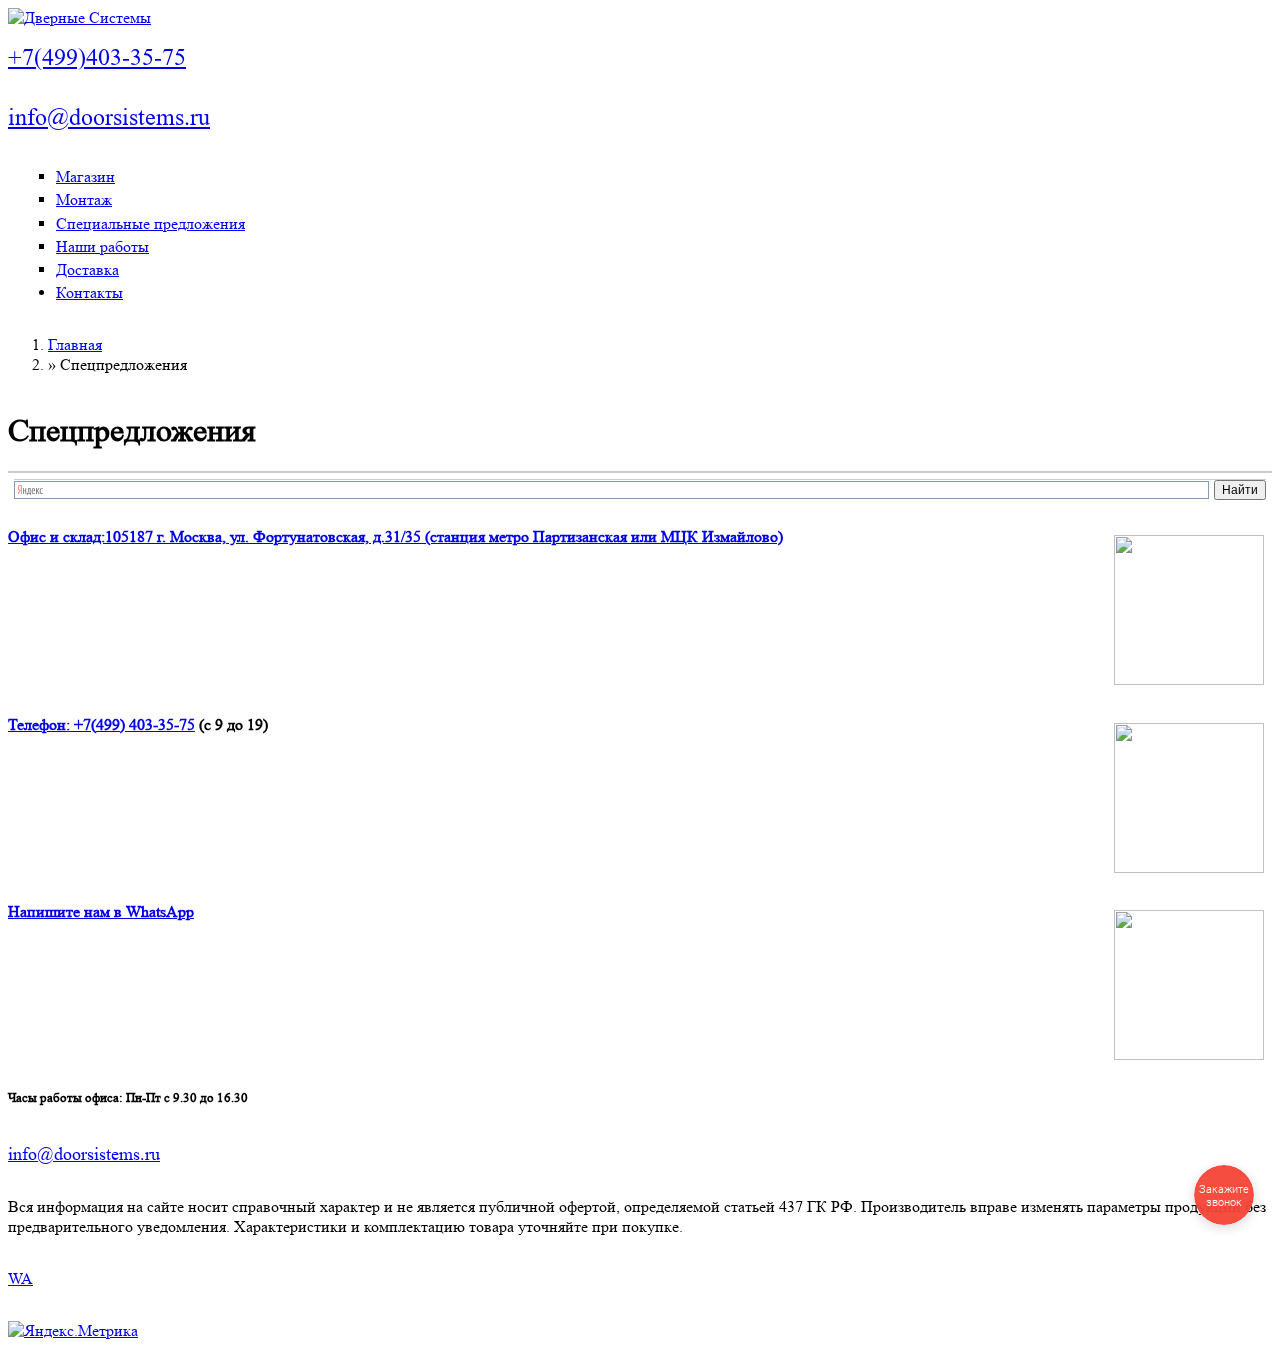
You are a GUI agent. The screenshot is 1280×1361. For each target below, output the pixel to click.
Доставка (87, 269)
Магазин (85, 176)
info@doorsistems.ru (109, 117)
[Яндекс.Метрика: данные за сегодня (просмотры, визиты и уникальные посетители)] (73, 1331)
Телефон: (41, 724)
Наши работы (102, 246)
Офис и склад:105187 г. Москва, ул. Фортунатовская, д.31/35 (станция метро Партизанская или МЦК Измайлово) (395, 536)
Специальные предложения (150, 223)
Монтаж (84, 199)
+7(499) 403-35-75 (134, 724)
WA (20, 1278)
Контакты (89, 292)
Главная (75, 344)
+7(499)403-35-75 (97, 57)
